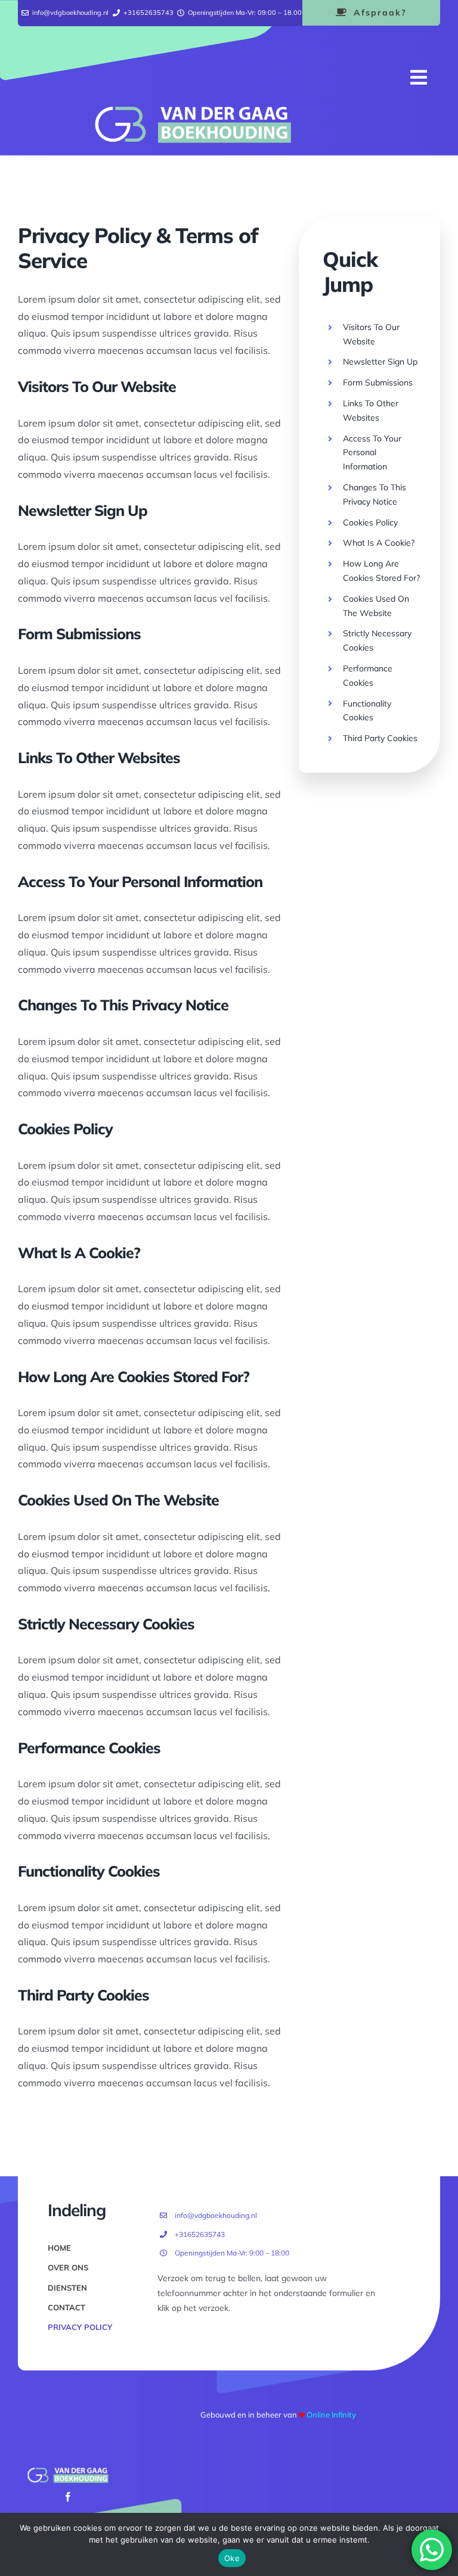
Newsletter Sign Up (380, 362)
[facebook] (68, 2497)
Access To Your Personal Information (372, 453)
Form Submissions (378, 382)
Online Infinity (331, 2415)
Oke (232, 2558)
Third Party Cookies (380, 738)
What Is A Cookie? (379, 543)
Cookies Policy (370, 522)
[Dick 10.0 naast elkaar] (193, 111)
